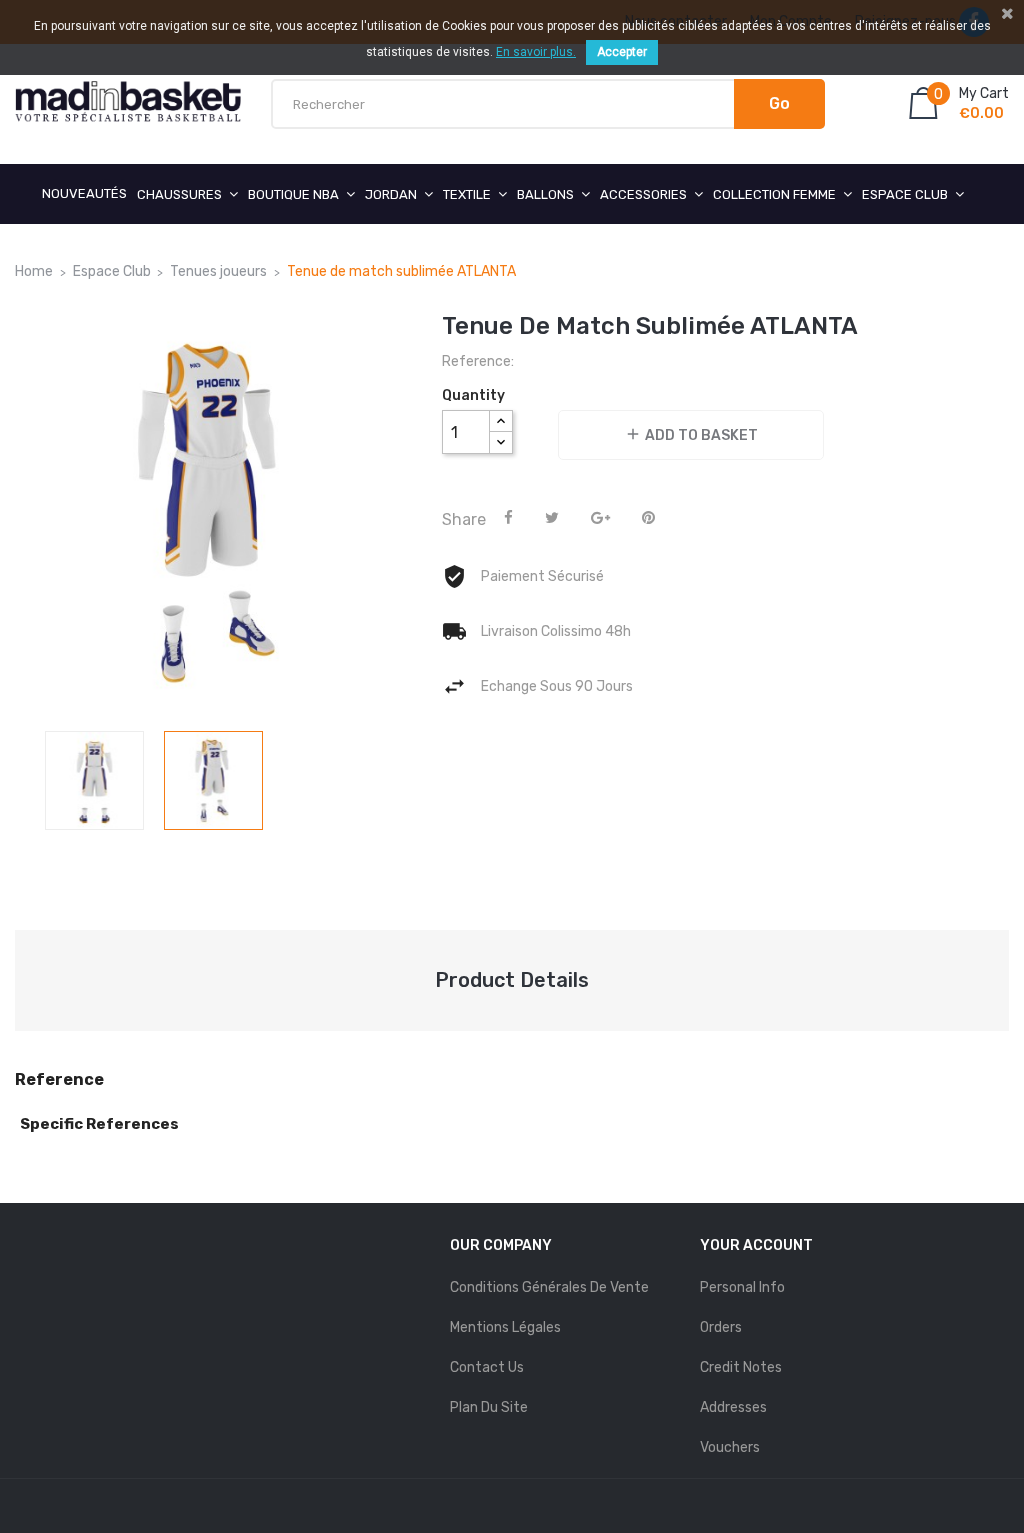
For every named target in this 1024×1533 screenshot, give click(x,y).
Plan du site (489, 1407)
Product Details (512, 980)
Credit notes (741, 1367)
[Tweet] (552, 518)
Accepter (622, 52)
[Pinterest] (648, 518)
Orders (721, 1327)
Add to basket (691, 434)
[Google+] (600, 518)
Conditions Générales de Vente (549, 1287)
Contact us (487, 1367)
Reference (59, 1080)
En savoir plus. (536, 52)
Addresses (733, 1407)
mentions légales (505, 1327)
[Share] (508, 518)
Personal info (742, 1287)
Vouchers (730, 1447)
